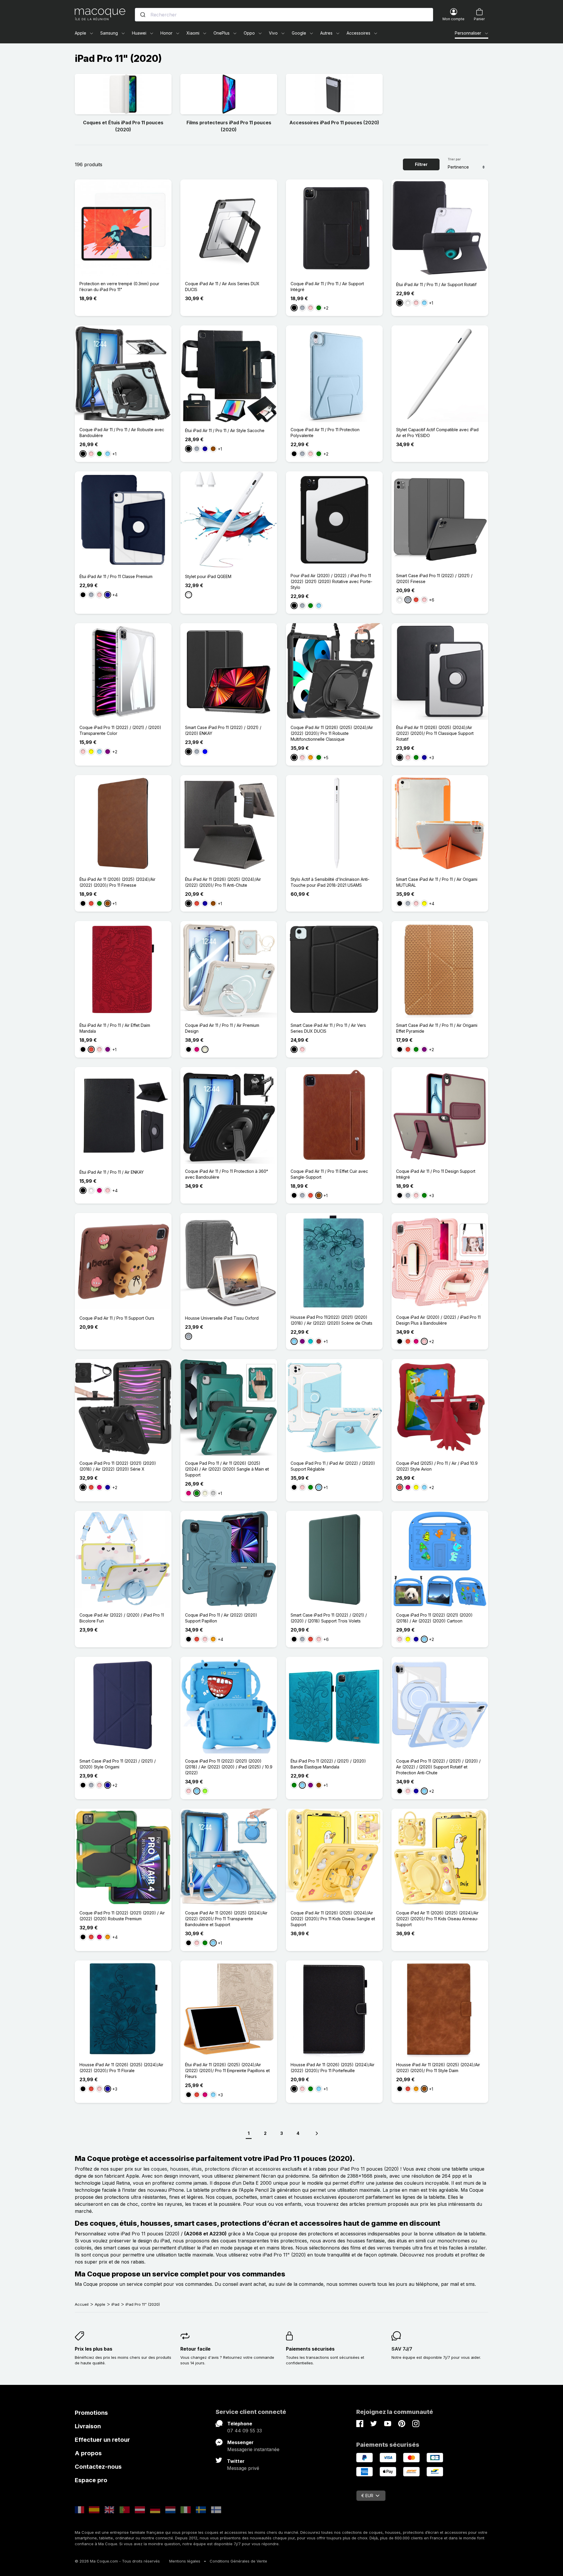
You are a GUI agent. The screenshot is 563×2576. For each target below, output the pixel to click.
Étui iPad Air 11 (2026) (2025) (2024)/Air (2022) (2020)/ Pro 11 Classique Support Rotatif (435, 733)
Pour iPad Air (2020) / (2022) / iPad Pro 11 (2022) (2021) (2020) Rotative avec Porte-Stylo (331, 581)
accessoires (268, 2169)
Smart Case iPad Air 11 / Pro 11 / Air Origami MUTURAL (437, 882)
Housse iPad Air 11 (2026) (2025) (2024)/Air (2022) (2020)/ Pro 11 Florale (121, 2068)
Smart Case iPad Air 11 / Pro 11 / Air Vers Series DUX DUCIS (328, 1028)
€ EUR (367, 2496)
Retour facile (195, 2349)
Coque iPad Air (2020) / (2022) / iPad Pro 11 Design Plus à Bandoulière (438, 1320)
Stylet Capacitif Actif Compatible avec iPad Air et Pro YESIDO (437, 433)
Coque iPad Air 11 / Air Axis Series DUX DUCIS (222, 287)
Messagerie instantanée (253, 2449)
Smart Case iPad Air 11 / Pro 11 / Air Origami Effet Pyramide (437, 1028)
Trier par (454, 159)
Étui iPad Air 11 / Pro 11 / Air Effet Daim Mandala (115, 1028)
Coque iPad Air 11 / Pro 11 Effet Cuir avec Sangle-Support (329, 1174)
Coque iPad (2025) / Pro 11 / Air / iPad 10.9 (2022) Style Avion (437, 1466)
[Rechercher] (143, 15)
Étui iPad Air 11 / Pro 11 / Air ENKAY (112, 1172)
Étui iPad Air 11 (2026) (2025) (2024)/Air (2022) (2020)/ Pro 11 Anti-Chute (223, 882)
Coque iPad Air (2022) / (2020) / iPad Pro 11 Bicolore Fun (122, 1618)
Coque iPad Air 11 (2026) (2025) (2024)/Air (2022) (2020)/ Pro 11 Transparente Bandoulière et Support (226, 1919)
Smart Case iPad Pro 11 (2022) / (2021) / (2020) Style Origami (118, 1764)
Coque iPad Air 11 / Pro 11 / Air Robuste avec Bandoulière (122, 433)
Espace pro (91, 2480)
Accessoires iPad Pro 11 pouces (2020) (334, 123)
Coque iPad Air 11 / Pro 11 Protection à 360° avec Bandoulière (227, 1174)
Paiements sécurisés (310, 2349)
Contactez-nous (98, 2467)
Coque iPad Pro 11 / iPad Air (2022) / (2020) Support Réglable (333, 1466)
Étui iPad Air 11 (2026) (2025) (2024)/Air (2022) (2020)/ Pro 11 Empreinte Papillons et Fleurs (227, 2071)
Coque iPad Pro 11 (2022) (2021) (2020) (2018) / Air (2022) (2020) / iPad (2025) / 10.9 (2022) (229, 1767)
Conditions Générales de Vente (238, 2561)
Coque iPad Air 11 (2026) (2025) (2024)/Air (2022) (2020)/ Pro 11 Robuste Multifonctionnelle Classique (332, 733)
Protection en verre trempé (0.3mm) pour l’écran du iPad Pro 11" (119, 287)
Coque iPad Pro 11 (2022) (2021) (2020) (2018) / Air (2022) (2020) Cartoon (434, 1618)
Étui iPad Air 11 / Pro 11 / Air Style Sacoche (225, 430)
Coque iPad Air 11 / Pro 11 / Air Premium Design (222, 1028)
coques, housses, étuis (176, 2169)
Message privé (243, 2468)
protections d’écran (226, 2169)
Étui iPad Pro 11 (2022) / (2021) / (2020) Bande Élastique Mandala (328, 1764)
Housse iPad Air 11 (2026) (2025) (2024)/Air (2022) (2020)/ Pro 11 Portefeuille (333, 2068)
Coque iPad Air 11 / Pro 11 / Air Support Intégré (327, 287)
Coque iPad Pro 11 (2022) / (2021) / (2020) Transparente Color (120, 730)
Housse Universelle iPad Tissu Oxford (222, 1318)
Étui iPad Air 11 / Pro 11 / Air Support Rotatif (436, 284)
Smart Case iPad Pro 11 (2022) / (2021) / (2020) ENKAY (223, 730)
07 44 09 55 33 (245, 2431)
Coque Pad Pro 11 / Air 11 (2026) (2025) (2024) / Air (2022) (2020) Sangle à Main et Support (227, 1469)
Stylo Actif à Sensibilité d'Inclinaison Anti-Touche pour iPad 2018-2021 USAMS (330, 882)
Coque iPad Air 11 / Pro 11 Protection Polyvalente (325, 433)
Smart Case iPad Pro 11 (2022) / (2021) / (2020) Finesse (434, 578)
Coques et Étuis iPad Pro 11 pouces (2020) (123, 126)
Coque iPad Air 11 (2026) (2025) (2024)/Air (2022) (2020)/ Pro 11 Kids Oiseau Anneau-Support (437, 1919)
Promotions (91, 2413)
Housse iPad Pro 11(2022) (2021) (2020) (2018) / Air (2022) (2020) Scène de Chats (331, 1320)
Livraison (88, 2426)
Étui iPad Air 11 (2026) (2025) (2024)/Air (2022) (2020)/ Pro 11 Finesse (117, 882)
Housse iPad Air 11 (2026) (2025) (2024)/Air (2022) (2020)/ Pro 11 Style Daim (438, 2068)
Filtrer (421, 164)
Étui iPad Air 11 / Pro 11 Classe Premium (116, 576)
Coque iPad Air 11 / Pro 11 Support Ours (117, 1318)
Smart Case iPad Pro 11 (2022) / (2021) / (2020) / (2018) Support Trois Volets (329, 1618)
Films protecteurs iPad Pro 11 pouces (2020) (229, 126)
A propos (88, 2453)
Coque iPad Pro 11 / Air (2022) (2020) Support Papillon (221, 1618)
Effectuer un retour (102, 2440)
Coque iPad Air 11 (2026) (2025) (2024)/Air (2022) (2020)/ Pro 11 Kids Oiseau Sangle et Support (333, 1919)
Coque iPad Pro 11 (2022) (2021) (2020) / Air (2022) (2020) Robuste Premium (122, 1916)
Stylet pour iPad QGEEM (208, 576)
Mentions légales (185, 2561)
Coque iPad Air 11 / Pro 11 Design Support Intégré (436, 1174)
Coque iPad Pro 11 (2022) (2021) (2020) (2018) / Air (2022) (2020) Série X (118, 1466)
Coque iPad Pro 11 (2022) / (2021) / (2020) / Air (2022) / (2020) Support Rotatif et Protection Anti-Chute (438, 1767)
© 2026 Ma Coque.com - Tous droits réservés (117, 2561)
